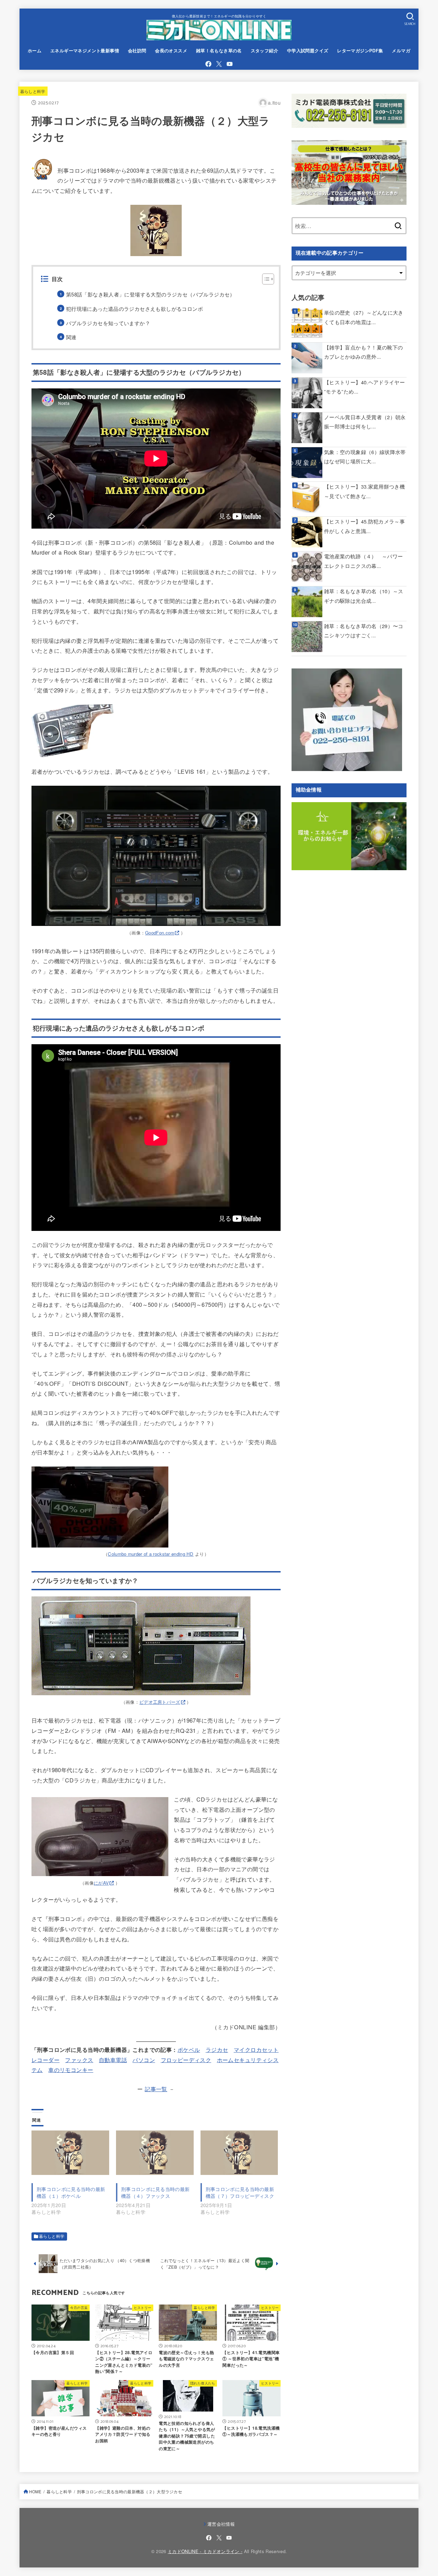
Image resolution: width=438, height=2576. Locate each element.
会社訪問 (137, 51)
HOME (35, 2492)
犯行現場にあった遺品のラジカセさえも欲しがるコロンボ (134, 309)
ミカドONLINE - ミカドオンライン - (205, 2551)
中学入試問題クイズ (308, 51)
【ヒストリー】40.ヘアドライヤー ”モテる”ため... (364, 387)
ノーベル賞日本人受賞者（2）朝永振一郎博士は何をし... (365, 422)
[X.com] (219, 64)
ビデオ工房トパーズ (160, 1702)
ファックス (79, 2060)
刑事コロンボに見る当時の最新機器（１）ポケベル (71, 2192)
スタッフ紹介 (265, 51)
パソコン (144, 2060)
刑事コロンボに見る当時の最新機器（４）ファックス (155, 2192)
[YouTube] (230, 64)
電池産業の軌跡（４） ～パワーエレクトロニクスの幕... (363, 561)
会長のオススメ (171, 51)
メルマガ (401, 51)
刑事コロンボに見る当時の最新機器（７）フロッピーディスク (240, 2192)
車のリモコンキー (71, 2070)
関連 (71, 337)
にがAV (101, 1883)
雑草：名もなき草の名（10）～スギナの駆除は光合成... (364, 596)
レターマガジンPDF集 (360, 51)
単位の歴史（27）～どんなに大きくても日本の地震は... (364, 317)
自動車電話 (113, 2060)
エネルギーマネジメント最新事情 (85, 51)
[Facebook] (208, 64)
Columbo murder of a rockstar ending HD (151, 1554)
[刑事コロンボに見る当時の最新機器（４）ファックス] (155, 2153)
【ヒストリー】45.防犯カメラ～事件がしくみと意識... (364, 526)
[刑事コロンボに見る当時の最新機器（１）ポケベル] (70, 2153)
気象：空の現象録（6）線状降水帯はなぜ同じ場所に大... (365, 457)
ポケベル (189, 2049)
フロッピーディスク (186, 2060)
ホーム (35, 51)
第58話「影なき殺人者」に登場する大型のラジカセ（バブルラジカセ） (151, 294)
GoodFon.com (160, 933)
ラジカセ (217, 2049)
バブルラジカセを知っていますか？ (108, 323)
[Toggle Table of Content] (265, 279)
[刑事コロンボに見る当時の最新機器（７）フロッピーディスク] (239, 2153)
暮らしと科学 (33, 91)
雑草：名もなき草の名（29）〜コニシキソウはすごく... (364, 631)
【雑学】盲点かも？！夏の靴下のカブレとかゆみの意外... (363, 352)
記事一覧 (156, 2089)
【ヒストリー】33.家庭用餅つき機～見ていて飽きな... (364, 491)
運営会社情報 (221, 2524)
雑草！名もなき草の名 (219, 51)
